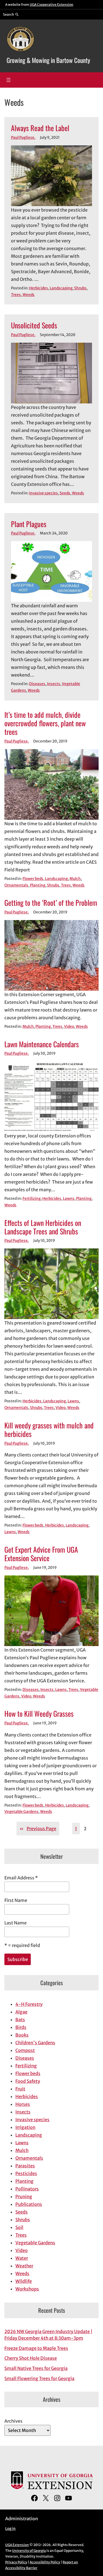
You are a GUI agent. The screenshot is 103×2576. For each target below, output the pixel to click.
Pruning (24, 2196)
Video (69, 1027)
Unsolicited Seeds (34, 325)
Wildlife (24, 2281)
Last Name (16, 1923)
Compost (25, 2050)
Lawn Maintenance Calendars (42, 1044)
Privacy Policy (16, 2562)
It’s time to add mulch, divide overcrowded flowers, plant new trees (45, 723)
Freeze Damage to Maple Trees (36, 2348)
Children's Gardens (35, 2043)
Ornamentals (16, 885)
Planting (38, 885)
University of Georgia (29, 2551)
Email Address (21, 1878)
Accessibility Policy (45, 2562)
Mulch (75, 879)
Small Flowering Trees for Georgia (39, 2378)
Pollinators (27, 2189)
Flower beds (33, 879)
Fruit (20, 2089)
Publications (29, 2204)
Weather (24, 2266)
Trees (16, 295)
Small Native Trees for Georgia (36, 2368)
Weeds (29, 295)
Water (22, 2258)
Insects (54, 684)
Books (22, 2035)
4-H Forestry (29, 2004)
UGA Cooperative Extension (51, 5)
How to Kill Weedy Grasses (39, 1714)
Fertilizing (32, 1199)
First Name (16, 1900)
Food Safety (28, 2081)
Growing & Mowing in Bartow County (48, 60)
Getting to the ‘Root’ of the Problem (51, 903)
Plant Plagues (29, 524)
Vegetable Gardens (21, 1812)
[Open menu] (9, 80)
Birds (21, 2027)
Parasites (25, 2166)
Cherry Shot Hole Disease (31, 2358)
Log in (10, 2529)
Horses (23, 2104)
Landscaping (61, 288)
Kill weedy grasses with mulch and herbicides (49, 1430)
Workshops (27, 2289)
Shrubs (80, 288)
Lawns (69, 1199)
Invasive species (44, 493)
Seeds (65, 493)
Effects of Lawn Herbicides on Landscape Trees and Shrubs (43, 1227)
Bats (20, 2020)
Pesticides (26, 2173)
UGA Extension (17, 2545)
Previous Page (38, 1829)
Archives (13, 2421)
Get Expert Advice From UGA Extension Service (41, 1554)
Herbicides (39, 288)
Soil (19, 2227)
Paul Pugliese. (23, 138)
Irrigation (25, 2127)
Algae (21, 2012)
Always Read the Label (40, 128)
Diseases (37, 684)
